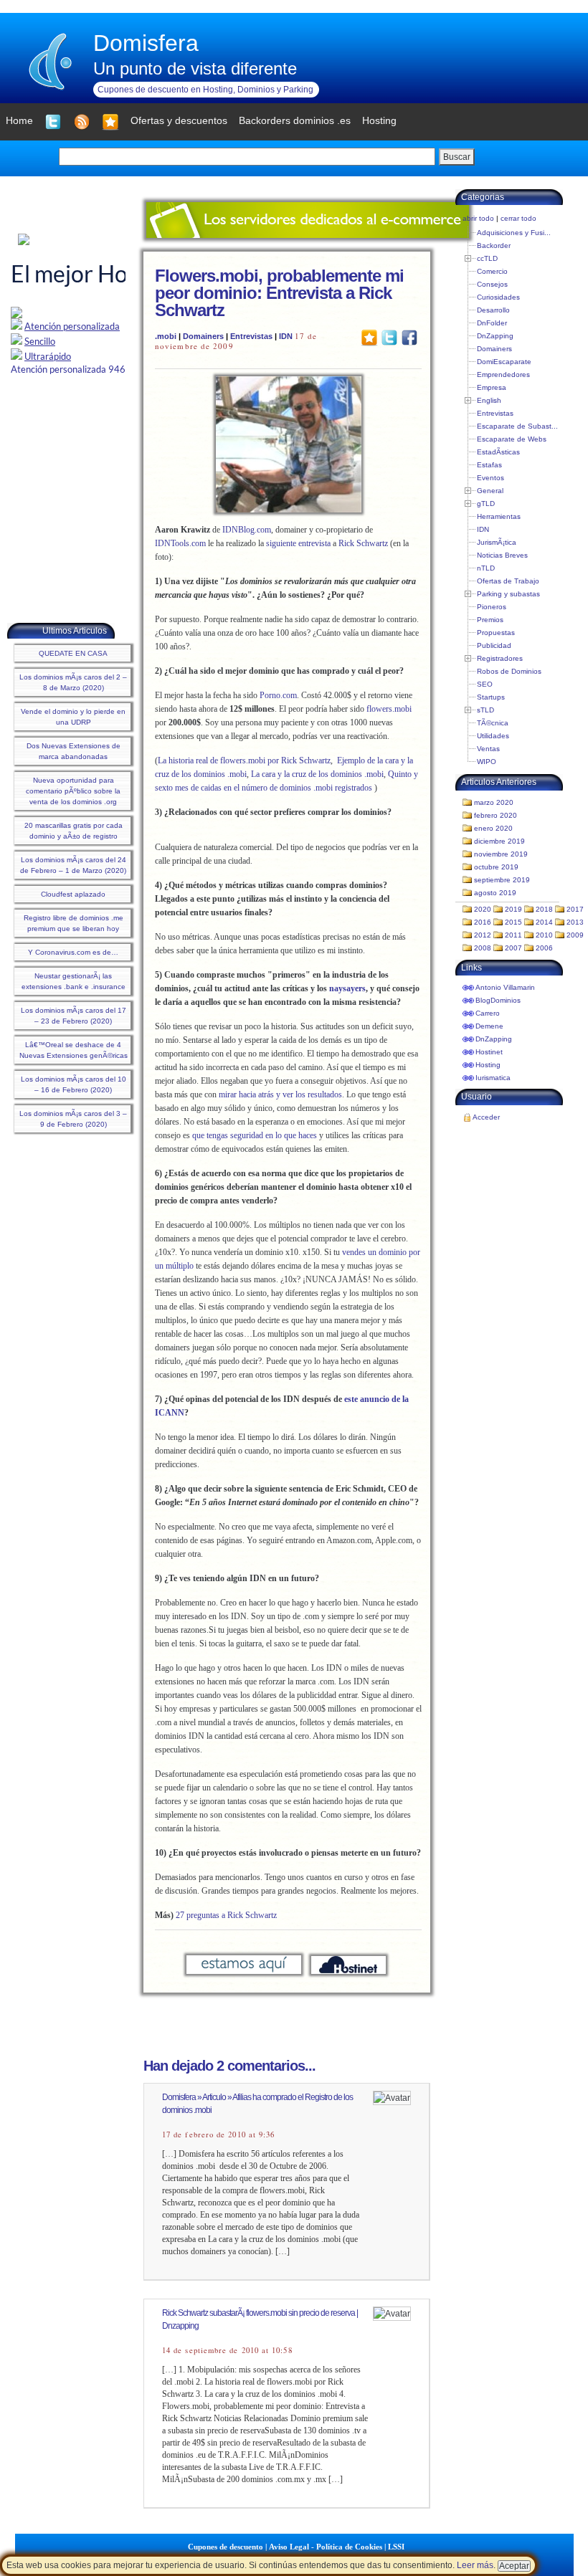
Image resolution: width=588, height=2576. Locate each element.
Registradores (500, 658)
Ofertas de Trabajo (508, 581)
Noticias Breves (502, 555)
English (489, 400)
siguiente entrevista (298, 543)
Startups (491, 697)
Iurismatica (493, 1078)
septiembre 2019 (502, 880)
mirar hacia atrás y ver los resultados (280, 1094)
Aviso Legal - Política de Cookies (326, 2547)
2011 (513, 935)
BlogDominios (498, 1000)
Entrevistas (251, 336)
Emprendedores (503, 375)
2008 (483, 948)
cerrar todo (518, 218)
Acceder (486, 1117)
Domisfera (146, 43)
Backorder (494, 245)
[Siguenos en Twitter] (53, 122)
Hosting (488, 1065)
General (490, 491)
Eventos (490, 478)
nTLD (486, 568)
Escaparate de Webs (512, 439)
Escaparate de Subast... (517, 426)
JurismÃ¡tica (497, 542)
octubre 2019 (496, 867)
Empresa (492, 387)
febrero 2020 (495, 815)
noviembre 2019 (501, 854)
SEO (485, 684)
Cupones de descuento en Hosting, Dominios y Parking (205, 90)
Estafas (489, 465)
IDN (286, 336)
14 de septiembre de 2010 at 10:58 (227, 2350)
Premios (490, 620)
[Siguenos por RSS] (82, 122)
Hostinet (489, 1052)
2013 (575, 922)
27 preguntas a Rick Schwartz (226, 1915)
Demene (489, 1026)
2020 (483, 909)
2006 (544, 948)
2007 (513, 948)
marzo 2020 (494, 802)
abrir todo (478, 218)
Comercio (492, 271)
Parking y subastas (508, 594)
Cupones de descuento (226, 2547)
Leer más (475, 2565)
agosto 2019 (495, 893)
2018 (544, 909)
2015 (513, 922)
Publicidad (494, 645)
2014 (544, 922)
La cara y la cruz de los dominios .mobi (317, 774)
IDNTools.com (180, 543)
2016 (483, 922)
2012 (483, 935)
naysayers (347, 988)
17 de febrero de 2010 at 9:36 (218, 2134)
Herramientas (499, 516)
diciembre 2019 (499, 841)
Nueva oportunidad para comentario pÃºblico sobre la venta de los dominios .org (73, 791)
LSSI (396, 2547)
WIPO (487, 762)
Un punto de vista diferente (195, 68)
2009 (575, 935)
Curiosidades (498, 297)
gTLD (486, 504)
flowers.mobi (389, 709)
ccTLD (487, 258)
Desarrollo (493, 310)
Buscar (457, 157)
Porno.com (278, 695)
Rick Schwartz (363, 543)
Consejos (492, 284)
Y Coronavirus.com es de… (73, 952)
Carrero (488, 1013)
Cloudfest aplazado (73, 894)
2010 (544, 935)
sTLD (485, 710)
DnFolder (492, 323)
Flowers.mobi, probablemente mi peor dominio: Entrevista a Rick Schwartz (279, 293)
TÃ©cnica (493, 723)
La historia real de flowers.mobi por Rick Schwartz (244, 760)
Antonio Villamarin (505, 987)
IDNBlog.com (247, 530)
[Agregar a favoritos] (110, 122)
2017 (575, 909)
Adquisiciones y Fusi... (514, 233)
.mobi (166, 336)
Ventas (488, 749)
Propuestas (496, 633)
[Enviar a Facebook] (409, 337)
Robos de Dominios (509, 671)
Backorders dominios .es (295, 120)
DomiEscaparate (504, 362)
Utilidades (493, 736)
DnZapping (495, 336)
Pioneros (492, 607)
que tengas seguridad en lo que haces (255, 1135)
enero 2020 (493, 828)
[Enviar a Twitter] (389, 337)
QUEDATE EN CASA (73, 653)
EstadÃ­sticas (498, 452)
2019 (513, 909)
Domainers (203, 336)
